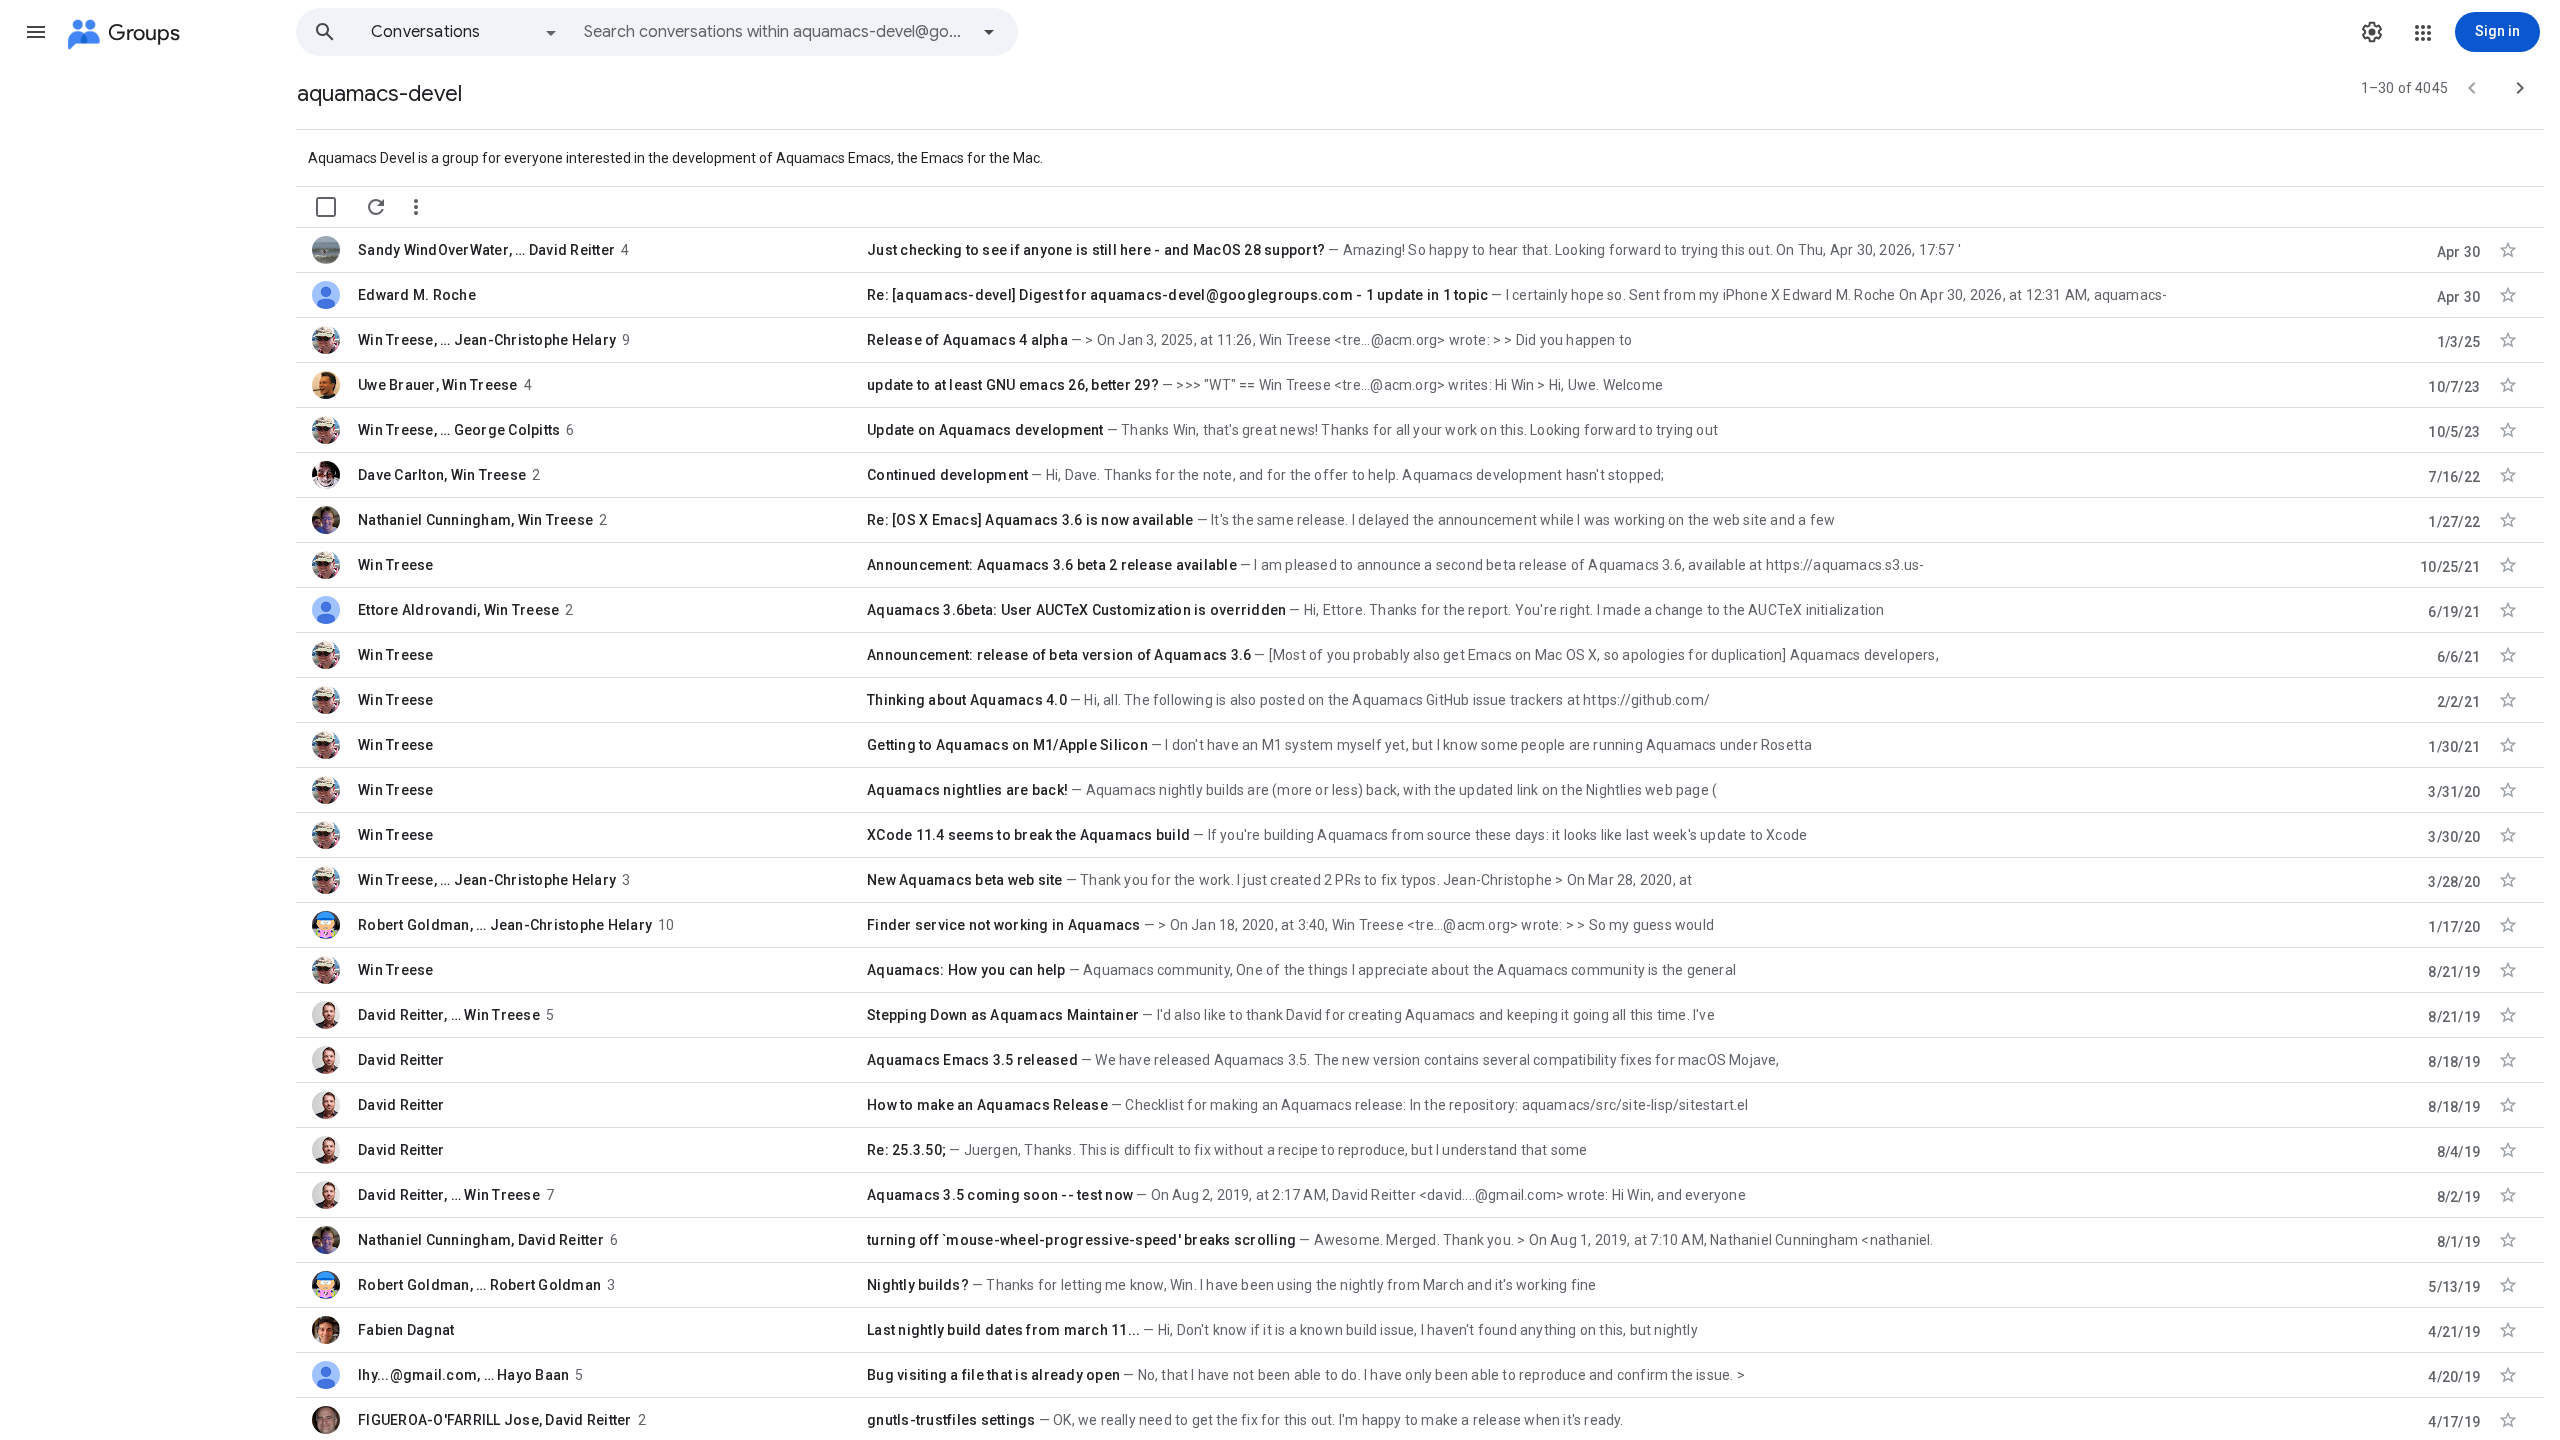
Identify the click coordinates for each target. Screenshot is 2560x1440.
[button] (36, 32)
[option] (465, 32)
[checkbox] (326, 207)
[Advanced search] (989, 32)
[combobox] (776, 32)
